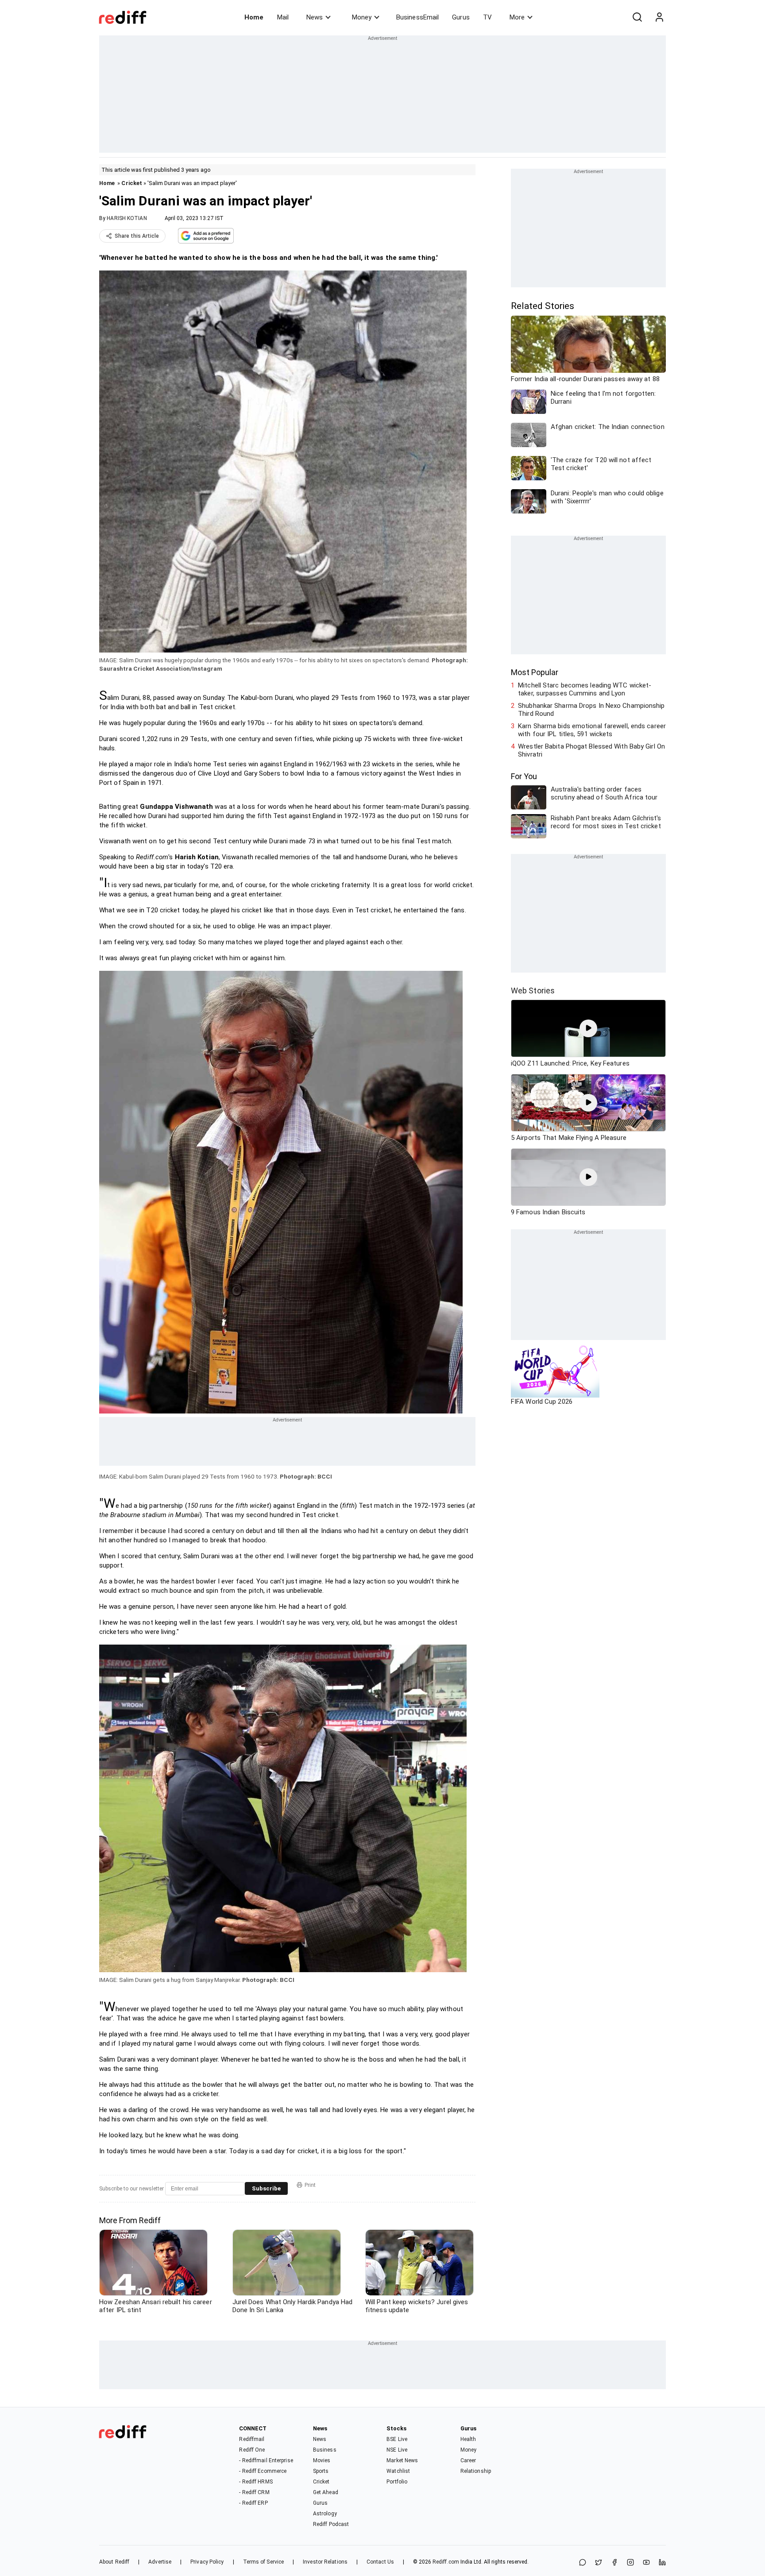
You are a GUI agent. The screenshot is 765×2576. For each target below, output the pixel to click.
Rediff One (252, 2450)
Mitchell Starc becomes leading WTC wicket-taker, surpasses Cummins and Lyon (585, 689)
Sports (321, 2471)
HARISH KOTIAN (127, 218)
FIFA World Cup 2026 (542, 1402)
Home (254, 17)
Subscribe (266, 2188)
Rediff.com (446, 2562)
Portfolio (397, 2482)
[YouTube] (646, 2563)
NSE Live (397, 2450)
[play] (588, 1028)
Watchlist (398, 2471)
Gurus (461, 17)
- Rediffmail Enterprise (266, 2460)
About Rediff (114, 2562)
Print (310, 2185)
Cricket (132, 183)
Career (468, 2460)
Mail (283, 17)
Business (325, 2450)
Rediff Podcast (331, 2524)
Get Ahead (326, 2492)
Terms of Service (264, 2562)
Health (468, 2439)
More (517, 17)
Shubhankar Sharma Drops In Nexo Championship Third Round (591, 710)
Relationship (476, 2471)
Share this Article (137, 236)
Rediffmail (252, 2439)
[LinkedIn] (662, 2563)
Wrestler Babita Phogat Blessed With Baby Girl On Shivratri (591, 750)
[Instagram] (630, 2563)
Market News (402, 2460)
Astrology (325, 2514)
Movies (322, 2460)
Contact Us (380, 2562)
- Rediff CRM (254, 2492)
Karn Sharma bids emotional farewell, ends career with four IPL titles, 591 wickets (592, 730)
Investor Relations (325, 2562)
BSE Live (397, 2439)
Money (362, 17)
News (315, 17)
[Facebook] (614, 2563)
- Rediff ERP (253, 2503)
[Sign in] (659, 17)
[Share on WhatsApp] (583, 2563)
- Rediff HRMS (256, 2482)
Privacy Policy (207, 2562)
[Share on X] (599, 2563)
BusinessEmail (417, 17)
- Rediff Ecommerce (263, 2471)
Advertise (160, 2562)
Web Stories (533, 991)
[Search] (637, 17)
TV (487, 17)
